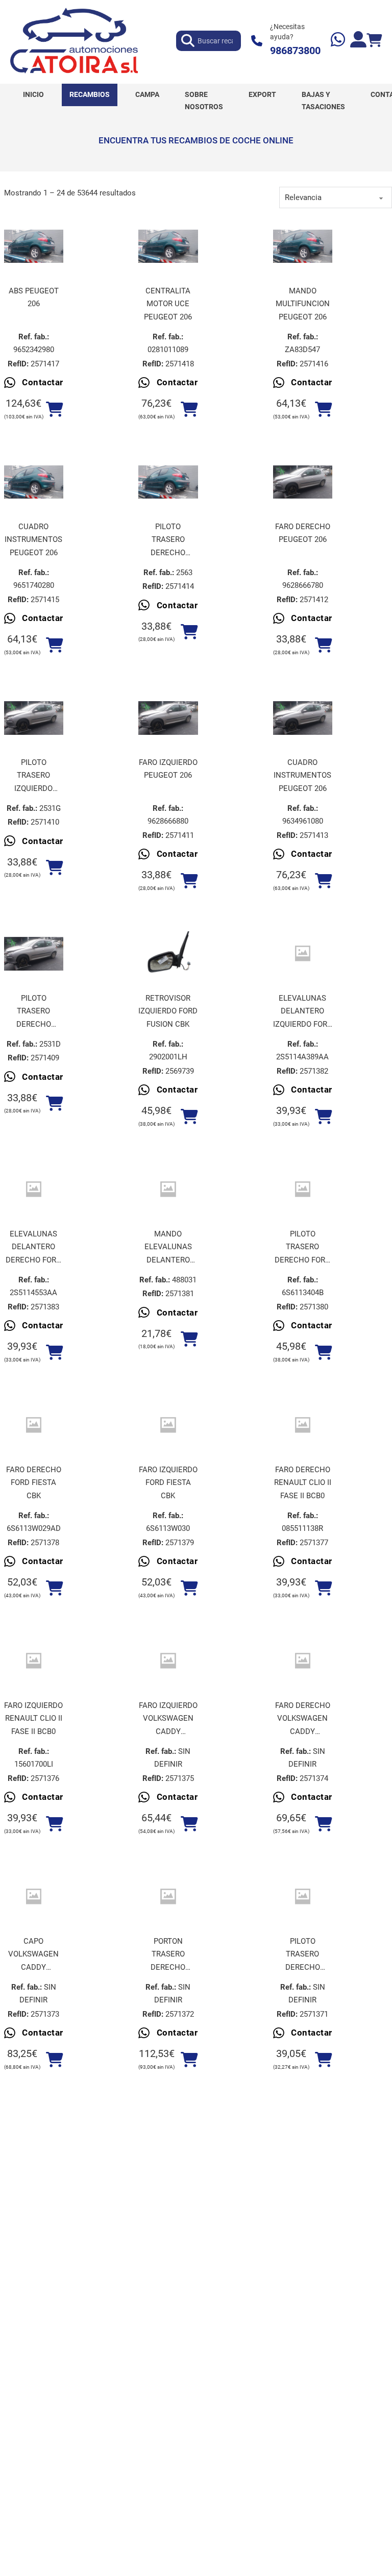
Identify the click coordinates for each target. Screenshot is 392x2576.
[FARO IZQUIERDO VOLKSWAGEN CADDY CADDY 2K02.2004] (168, 1661)
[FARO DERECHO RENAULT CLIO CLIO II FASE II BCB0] (303, 1425)
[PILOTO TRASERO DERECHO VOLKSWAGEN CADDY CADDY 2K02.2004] (303, 1897)
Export (262, 94)
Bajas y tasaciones (323, 101)
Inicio (33, 94)
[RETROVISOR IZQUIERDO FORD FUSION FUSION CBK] (168, 954)
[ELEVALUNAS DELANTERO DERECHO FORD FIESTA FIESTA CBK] (34, 1189)
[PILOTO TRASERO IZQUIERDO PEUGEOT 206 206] (34, 718)
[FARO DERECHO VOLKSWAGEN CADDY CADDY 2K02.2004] (303, 1661)
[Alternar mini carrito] (374, 41)
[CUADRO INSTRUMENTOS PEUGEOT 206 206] (34, 482)
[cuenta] (358, 41)
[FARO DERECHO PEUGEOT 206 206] (303, 482)
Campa (147, 94)
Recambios (90, 94)
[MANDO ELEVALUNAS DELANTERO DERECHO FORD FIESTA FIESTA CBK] (168, 1189)
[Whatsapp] (338, 41)
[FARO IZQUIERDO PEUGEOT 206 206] (168, 718)
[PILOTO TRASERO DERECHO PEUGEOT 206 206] (168, 482)
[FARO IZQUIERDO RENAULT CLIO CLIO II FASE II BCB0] (34, 1661)
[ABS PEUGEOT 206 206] (34, 246)
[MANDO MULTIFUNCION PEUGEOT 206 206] (303, 246)
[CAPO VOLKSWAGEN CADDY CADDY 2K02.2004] (34, 1897)
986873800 (295, 51)
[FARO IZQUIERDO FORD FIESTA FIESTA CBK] (168, 1425)
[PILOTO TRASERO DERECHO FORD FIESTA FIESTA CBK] (303, 1189)
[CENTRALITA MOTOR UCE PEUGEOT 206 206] (168, 246)
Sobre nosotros (204, 101)
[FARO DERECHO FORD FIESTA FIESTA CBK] (34, 1425)
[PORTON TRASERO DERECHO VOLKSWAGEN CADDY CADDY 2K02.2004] (168, 1897)
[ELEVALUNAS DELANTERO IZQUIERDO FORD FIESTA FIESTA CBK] (303, 953)
